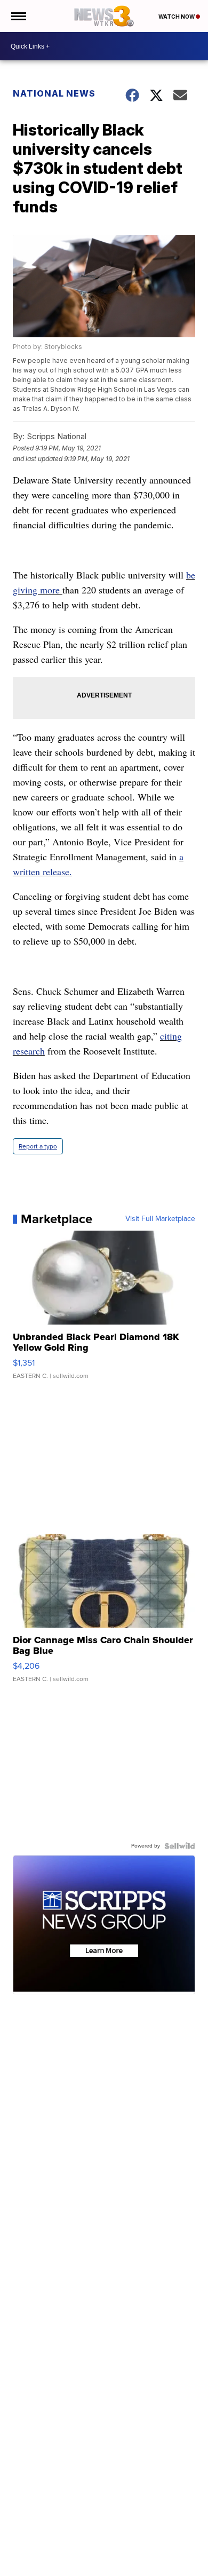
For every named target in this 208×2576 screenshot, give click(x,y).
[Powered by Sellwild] (180, 1846)
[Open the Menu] (18, 16)
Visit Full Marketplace (160, 1219)
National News (54, 93)
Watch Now (177, 17)
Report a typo (38, 1146)
